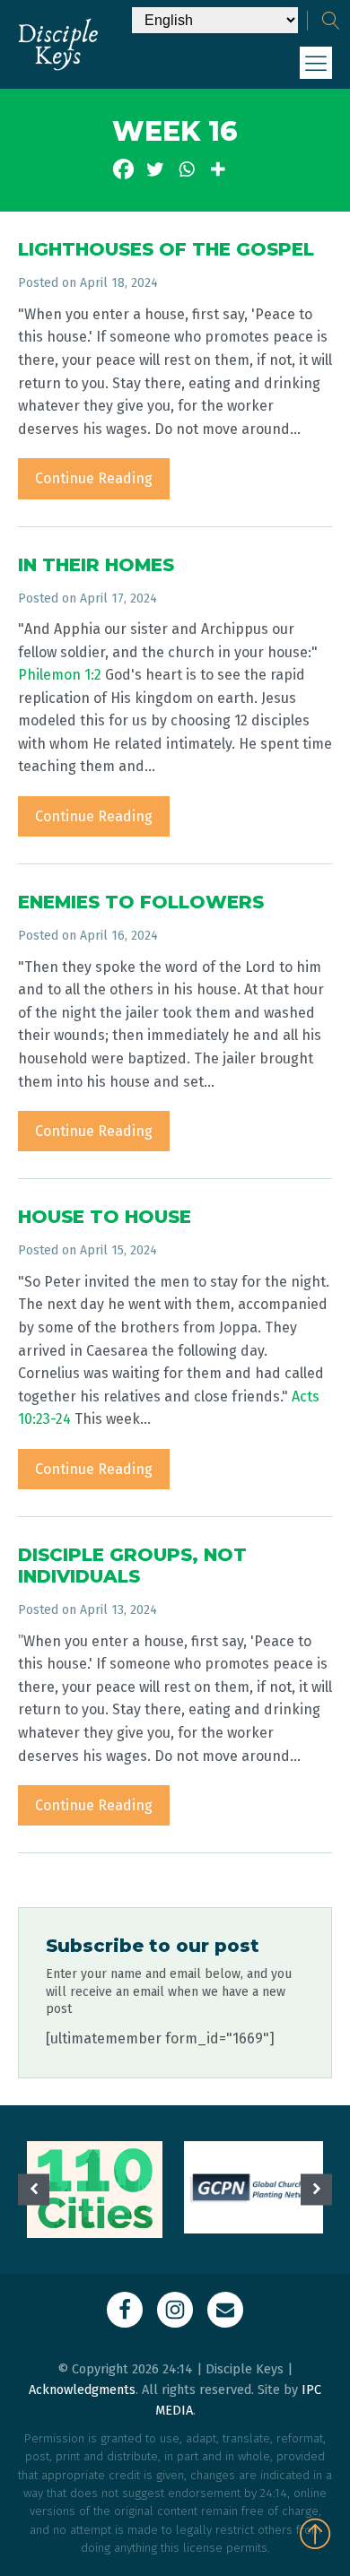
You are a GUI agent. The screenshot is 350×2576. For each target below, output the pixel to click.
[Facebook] (123, 169)
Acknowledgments (82, 2390)
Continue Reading (94, 478)
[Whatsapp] (186, 169)
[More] (218, 169)
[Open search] (331, 21)
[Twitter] (155, 169)
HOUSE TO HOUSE (105, 1217)
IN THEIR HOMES (96, 565)
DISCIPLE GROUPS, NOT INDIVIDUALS (132, 1566)
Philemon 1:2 (60, 675)
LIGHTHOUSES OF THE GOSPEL (166, 249)
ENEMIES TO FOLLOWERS (141, 902)
